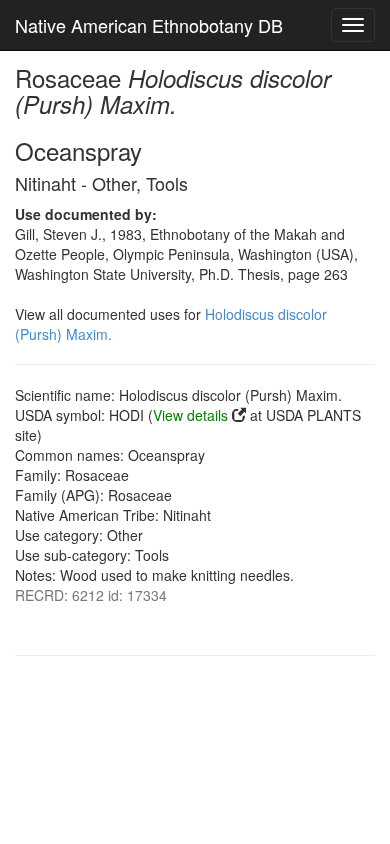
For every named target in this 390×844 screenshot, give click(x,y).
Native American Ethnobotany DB (149, 25)
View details (190, 415)
